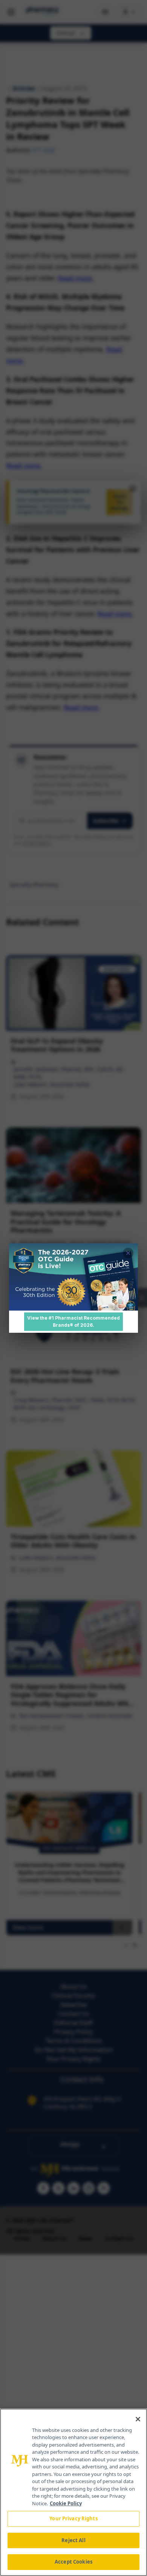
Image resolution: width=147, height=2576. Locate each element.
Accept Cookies (73, 2562)
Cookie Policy (66, 2503)
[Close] (138, 2419)
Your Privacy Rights (73, 2518)
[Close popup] (128, 1253)
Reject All (73, 2540)
